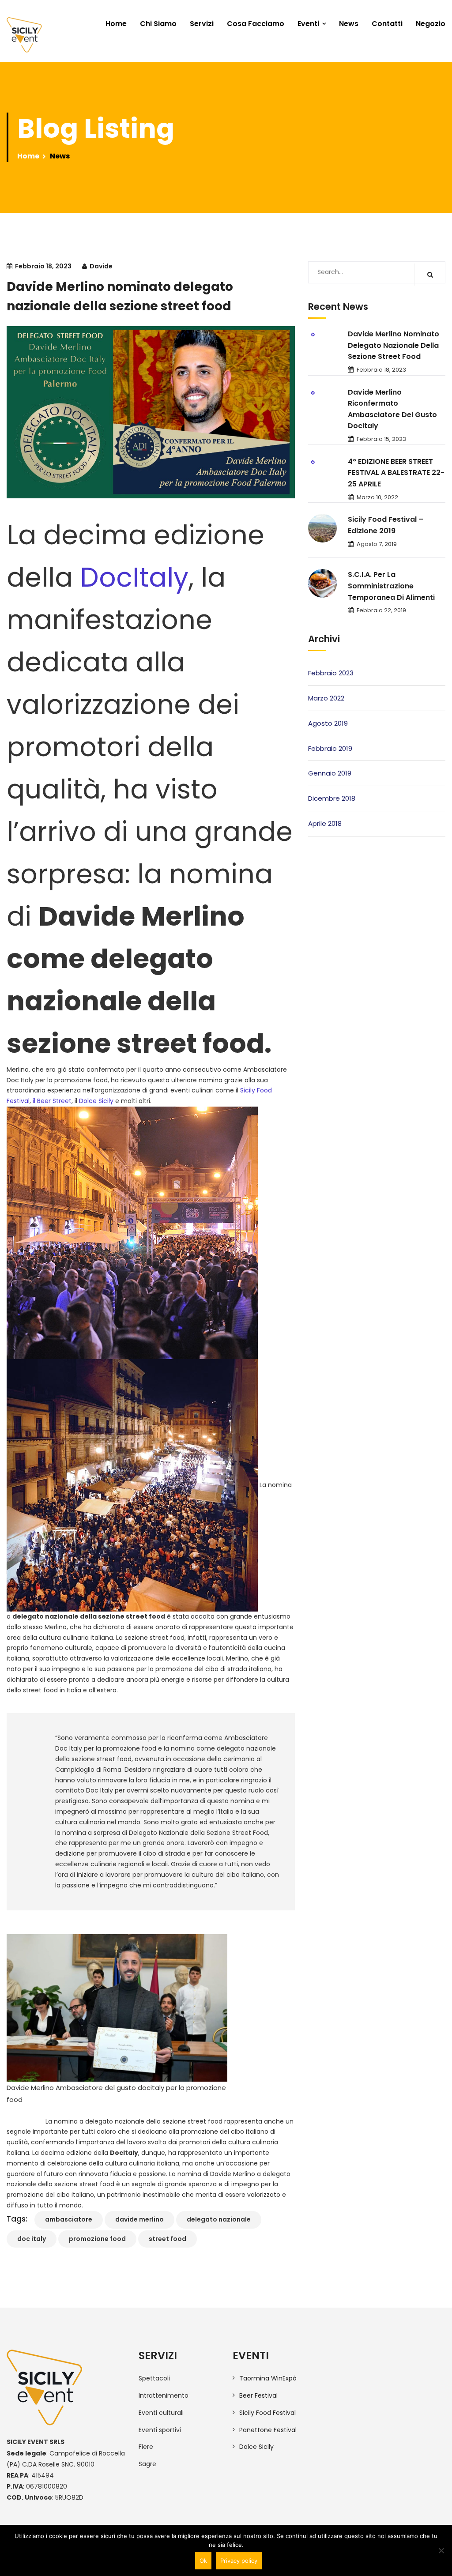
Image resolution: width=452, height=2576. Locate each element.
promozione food (97, 2239)
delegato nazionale (219, 2219)
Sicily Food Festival (267, 2413)
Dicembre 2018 (332, 798)
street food (168, 2239)
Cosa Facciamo (256, 24)
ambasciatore (69, 2219)
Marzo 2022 (326, 698)
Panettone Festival (268, 2430)
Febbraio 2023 (331, 673)
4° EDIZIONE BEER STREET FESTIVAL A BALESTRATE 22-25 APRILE (396, 473)
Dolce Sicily (96, 1101)
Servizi (202, 24)
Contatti (387, 24)
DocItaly (134, 577)
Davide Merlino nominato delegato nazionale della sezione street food (394, 345)
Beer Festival (258, 2395)
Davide (101, 266)
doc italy (32, 2239)
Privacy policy (239, 2561)
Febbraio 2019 (330, 748)
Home (116, 24)
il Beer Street (52, 1101)
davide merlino (139, 2219)
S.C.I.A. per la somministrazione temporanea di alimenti (391, 586)
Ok (203, 2561)
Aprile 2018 (325, 823)
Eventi (308, 24)
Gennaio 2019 (330, 773)
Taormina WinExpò (268, 2378)
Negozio (431, 24)
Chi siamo (158, 24)
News (349, 24)
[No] (441, 2550)
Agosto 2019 (328, 723)
